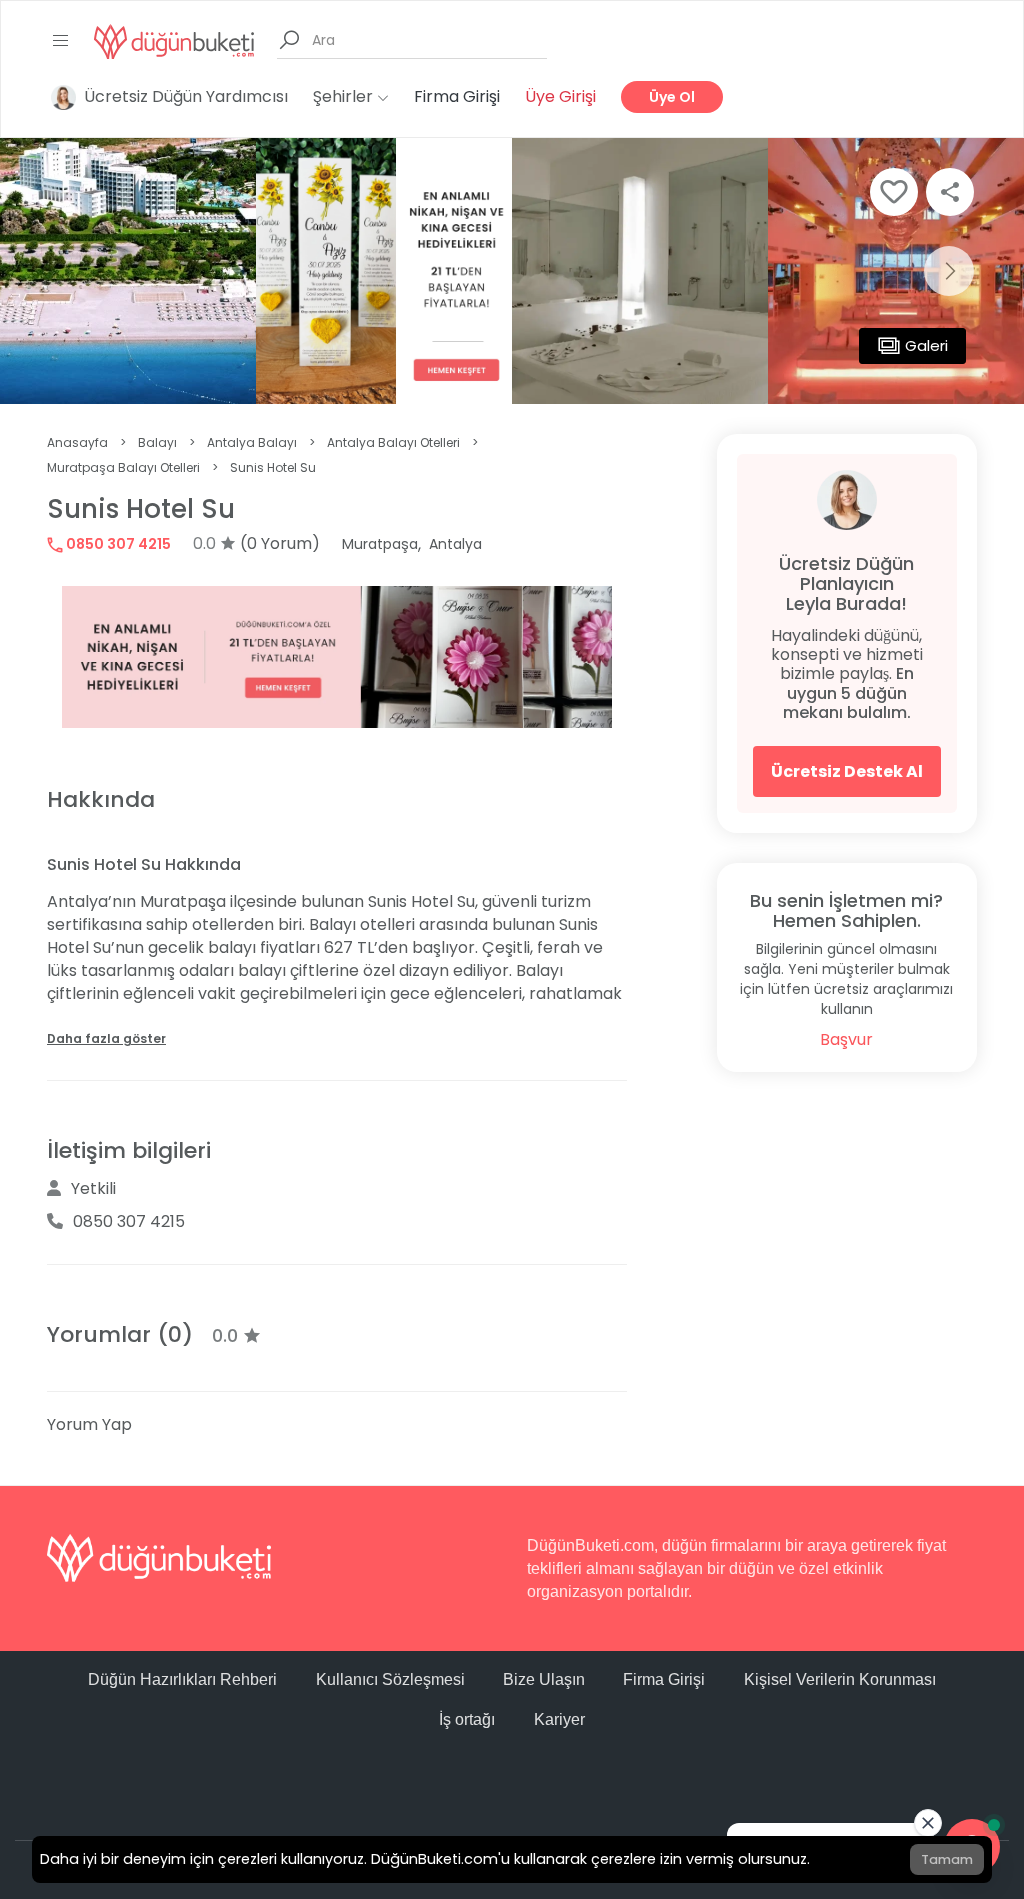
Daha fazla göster (106, 1038)
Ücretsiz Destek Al (847, 771)
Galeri (926, 345)
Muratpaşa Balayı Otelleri (123, 467)
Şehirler (345, 96)
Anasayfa (77, 442)
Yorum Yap (89, 1424)
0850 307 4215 (117, 544)
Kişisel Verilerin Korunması (840, 1679)
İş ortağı (467, 1719)
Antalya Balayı (252, 442)
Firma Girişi (457, 96)
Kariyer (559, 1719)
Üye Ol (672, 97)
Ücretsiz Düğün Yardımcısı (186, 96)
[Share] (950, 192)
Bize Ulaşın (544, 1679)
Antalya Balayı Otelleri (393, 442)
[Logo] (174, 40)
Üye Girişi (560, 96)
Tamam (947, 1859)
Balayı (157, 442)
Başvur (846, 1039)
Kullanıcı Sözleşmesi (390, 1679)
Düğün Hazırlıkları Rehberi (182, 1679)
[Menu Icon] (61, 41)
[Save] (894, 192)
